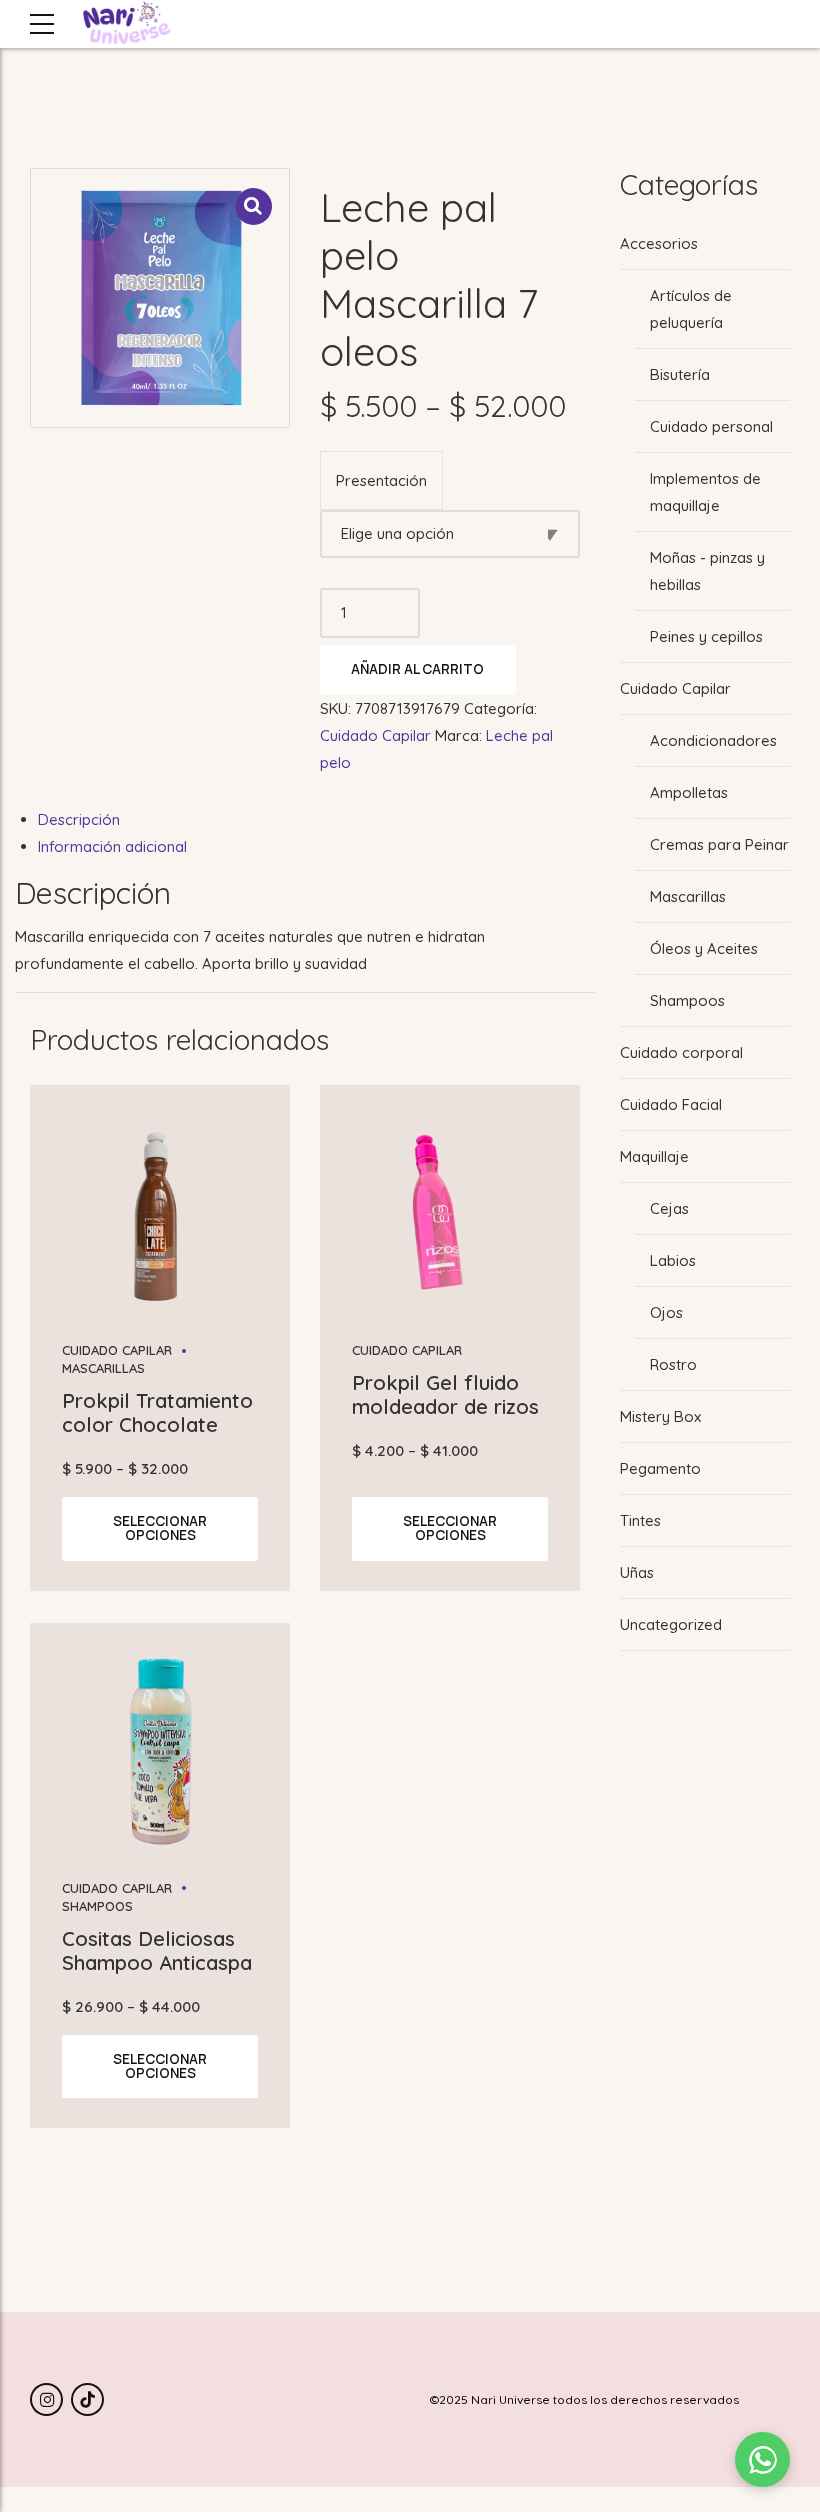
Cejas (669, 1208)
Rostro (673, 1364)
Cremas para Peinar (719, 844)
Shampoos (687, 1000)
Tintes (640, 1520)
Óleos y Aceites (704, 948)
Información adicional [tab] (112, 846)
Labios (673, 1260)
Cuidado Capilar (375, 735)
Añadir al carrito (417, 669)
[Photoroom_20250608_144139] (160, 1751)
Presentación (381, 480)
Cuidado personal (711, 426)
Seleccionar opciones (160, 1528)
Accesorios (659, 243)
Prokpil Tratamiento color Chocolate (157, 1412)
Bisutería (680, 374)
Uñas (637, 1572)
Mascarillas (688, 896)
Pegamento (660, 1468)
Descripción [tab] (79, 819)
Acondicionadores (713, 740)
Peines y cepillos (706, 636)
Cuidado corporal (681, 1052)
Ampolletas (689, 792)
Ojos (666, 1312)
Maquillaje (654, 1156)
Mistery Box (660, 1416)
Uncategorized (671, 1624)
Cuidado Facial (671, 1104)
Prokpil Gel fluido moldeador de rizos (445, 1394)
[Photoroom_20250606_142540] (450, 1213)
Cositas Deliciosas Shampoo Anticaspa (157, 1950)
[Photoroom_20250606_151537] (160, 1213)
